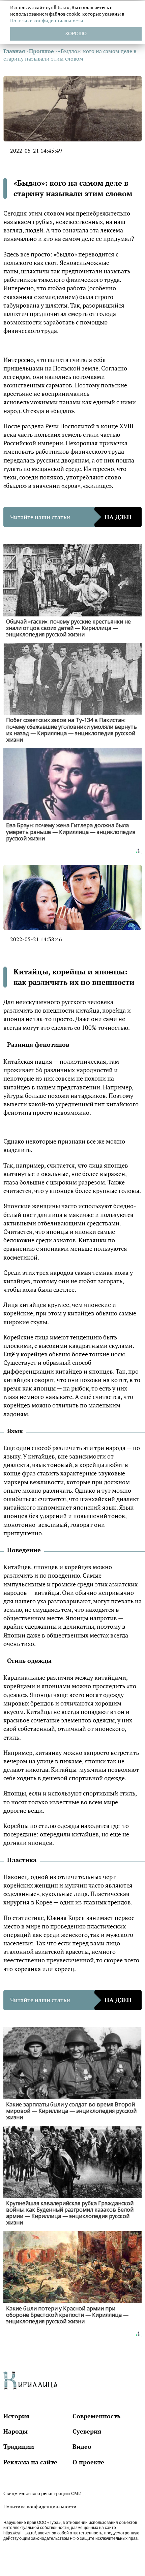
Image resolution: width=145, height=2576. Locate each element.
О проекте (88, 2462)
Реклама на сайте (30, 2462)
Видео (82, 2446)
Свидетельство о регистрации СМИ (42, 2493)
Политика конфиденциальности (40, 2506)
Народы (16, 2431)
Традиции (19, 2446)
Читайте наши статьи (71, 517)
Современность (96, 2416)
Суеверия (87, 2431)
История (17, 2416)
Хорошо (76, 33)
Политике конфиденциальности (47, 20)
